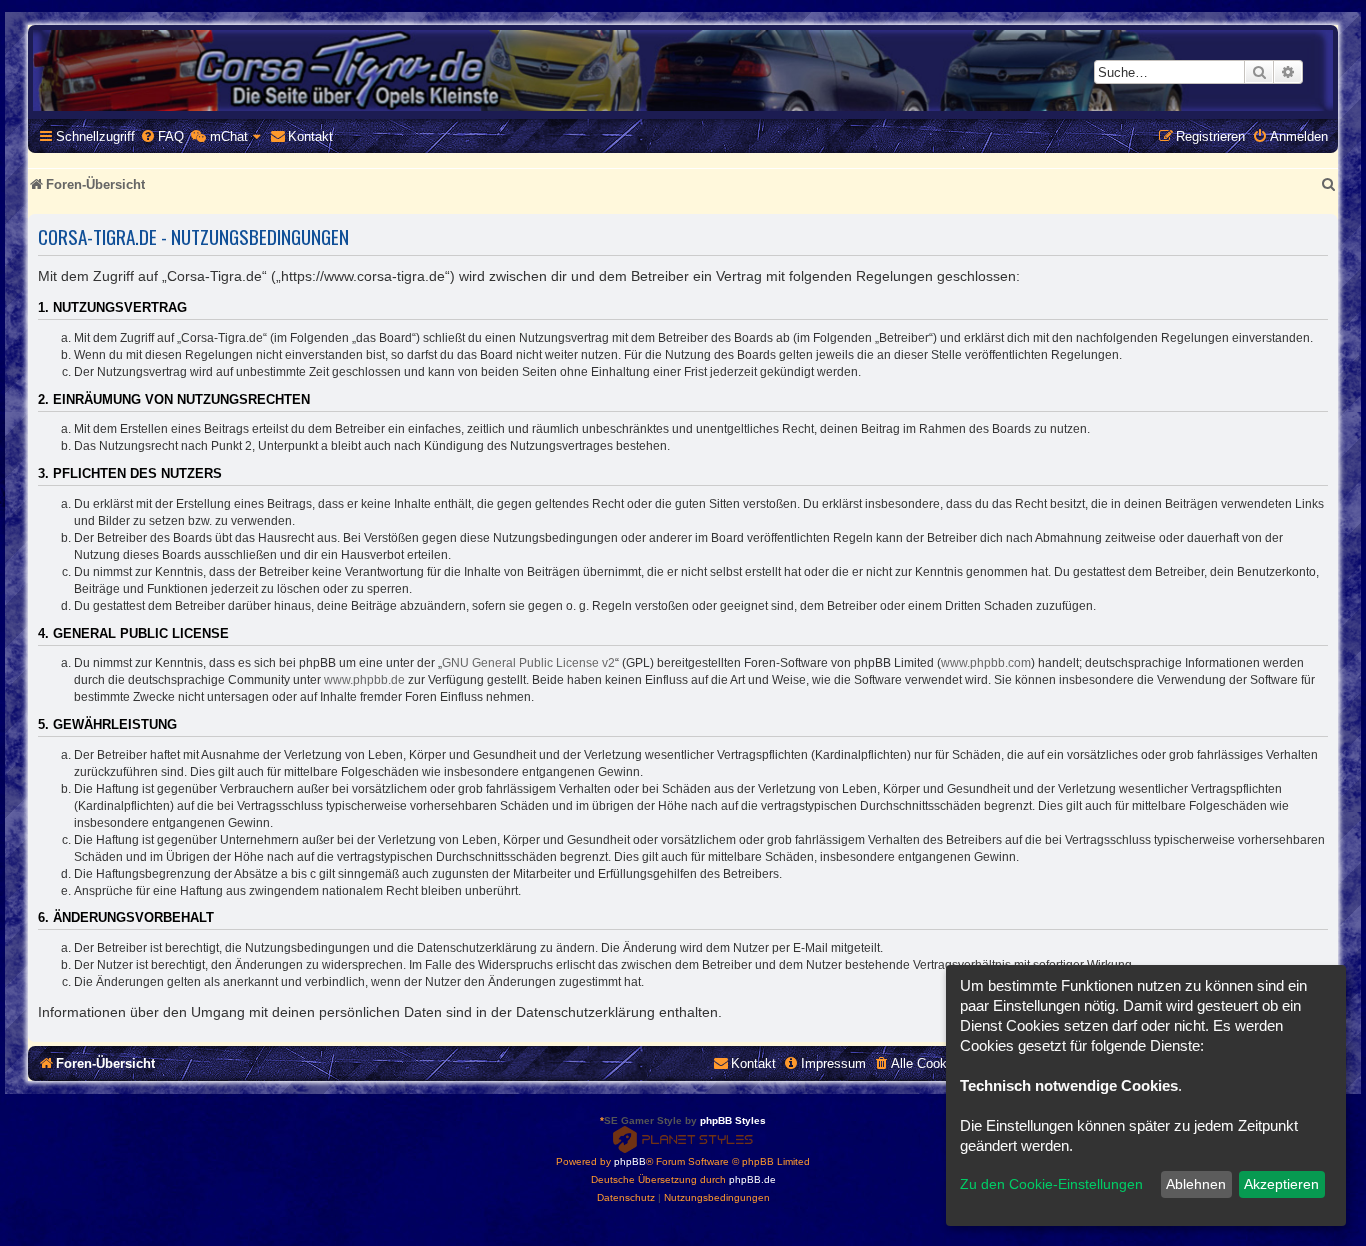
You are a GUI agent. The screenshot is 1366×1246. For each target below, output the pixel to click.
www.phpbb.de (364, 680)
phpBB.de (752, 1179)
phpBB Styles (733, 1120)
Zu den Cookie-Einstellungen (1051, 1184)
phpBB (630, 1161)
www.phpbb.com (986, 663)
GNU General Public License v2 (528, 663)
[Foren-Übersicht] (683, 70)
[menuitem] (162, 136)
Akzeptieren (1281, 1184)
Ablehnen (1196, 1184)
